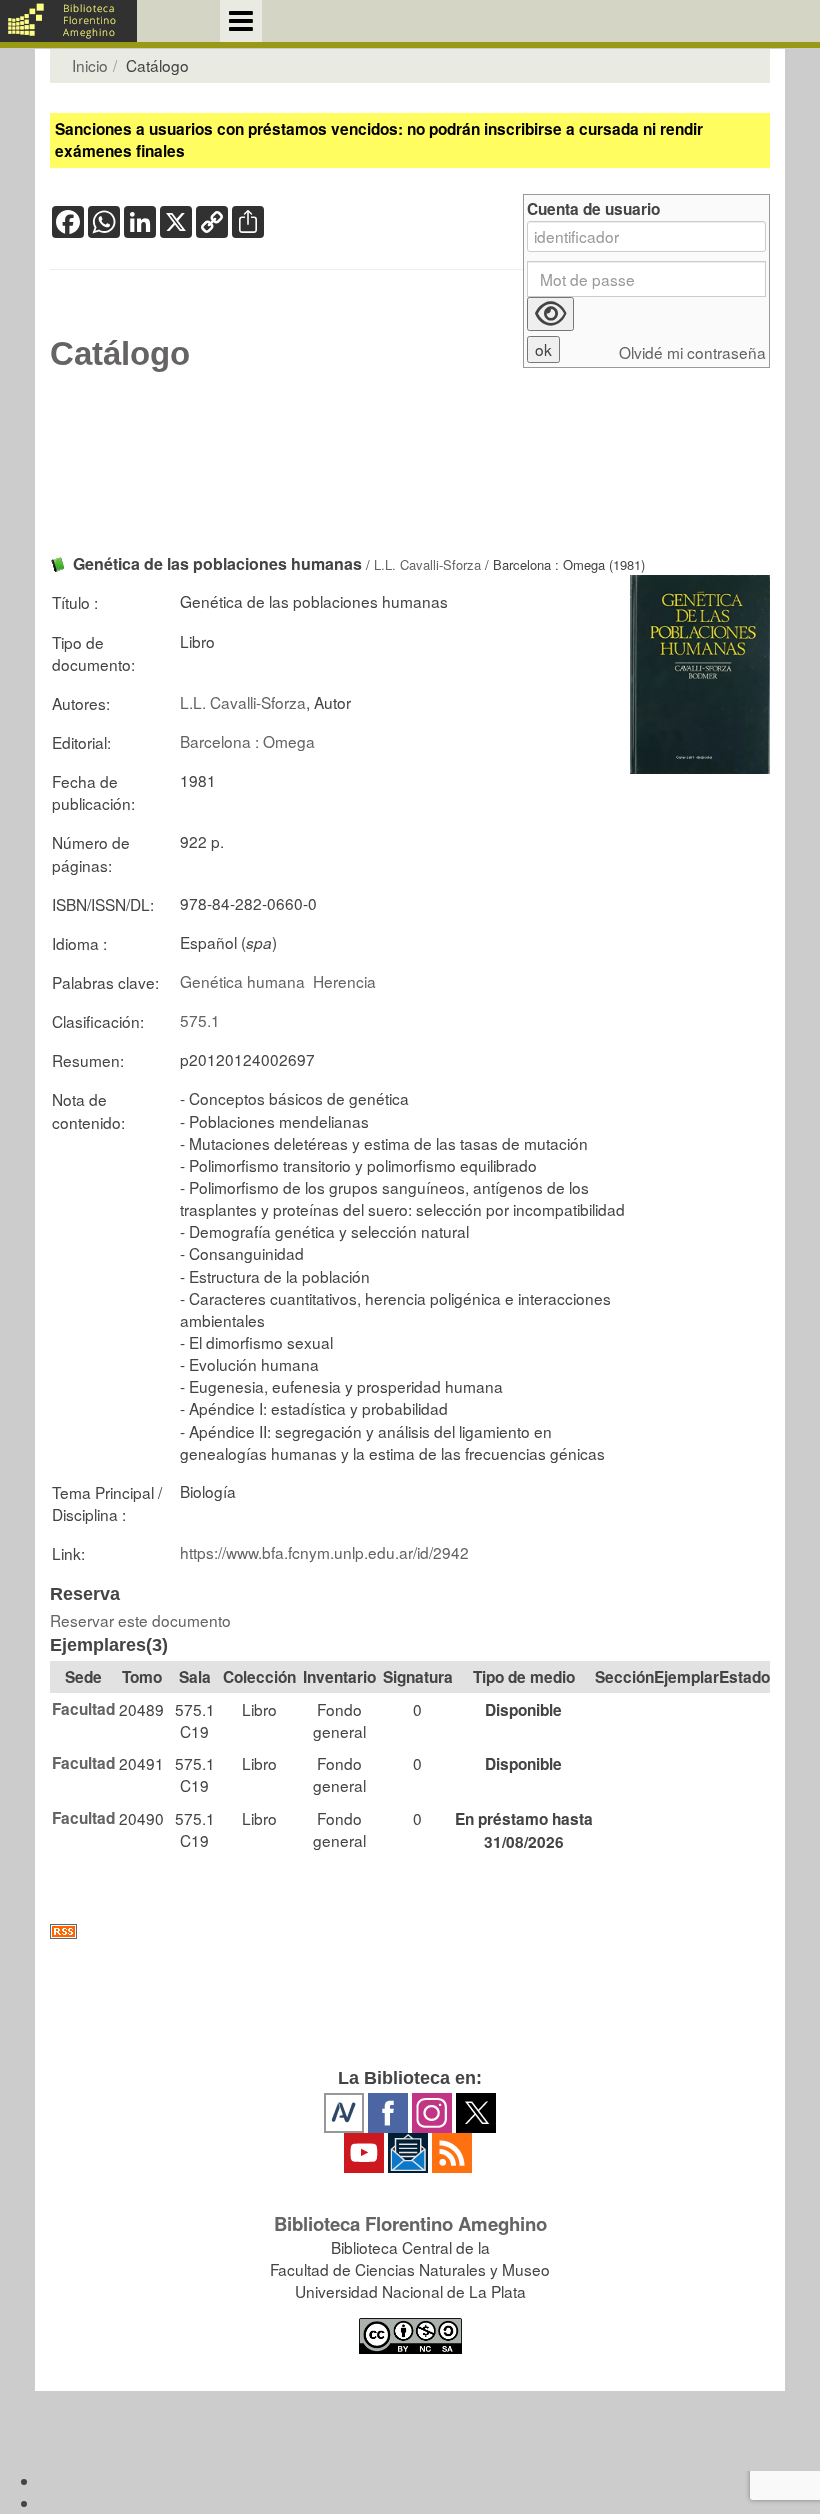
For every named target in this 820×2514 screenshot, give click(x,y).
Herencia (344, 981)
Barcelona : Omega (247, 741)
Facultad (83, 1709)
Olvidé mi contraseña (692, 352)
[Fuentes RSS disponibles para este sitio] (410, 1931)
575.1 (200, 1020)
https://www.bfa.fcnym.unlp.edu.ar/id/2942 (324, 1552)
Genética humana (242, 981)
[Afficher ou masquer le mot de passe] (550, 314)
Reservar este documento (140, 1620)
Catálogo (120, 354)
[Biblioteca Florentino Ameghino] (68, 21)
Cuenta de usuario (593, 209)
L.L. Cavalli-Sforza (427, 564)
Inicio (90, 65)
